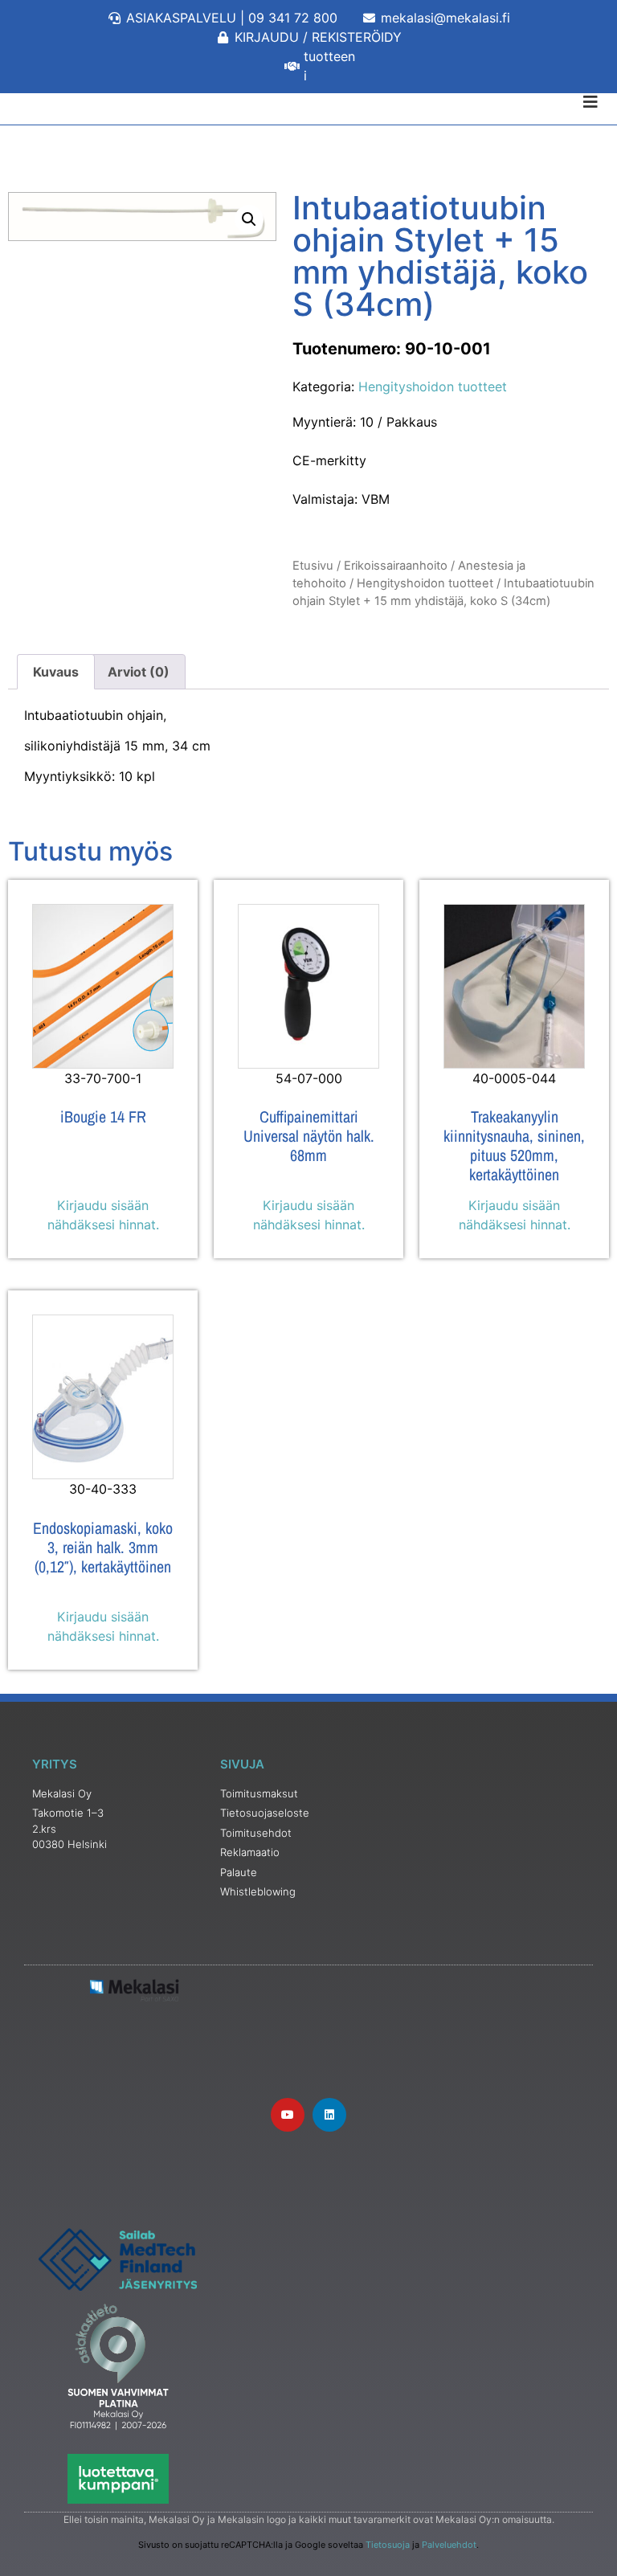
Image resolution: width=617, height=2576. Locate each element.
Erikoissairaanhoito (396, 566)
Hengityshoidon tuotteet (433, 386)
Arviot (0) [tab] (139, 672)
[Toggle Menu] (308, 102)
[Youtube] (288, 2115)
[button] (249, 219)
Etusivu (313, 566)
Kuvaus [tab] (56, 672)
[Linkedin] (329, 2115)
